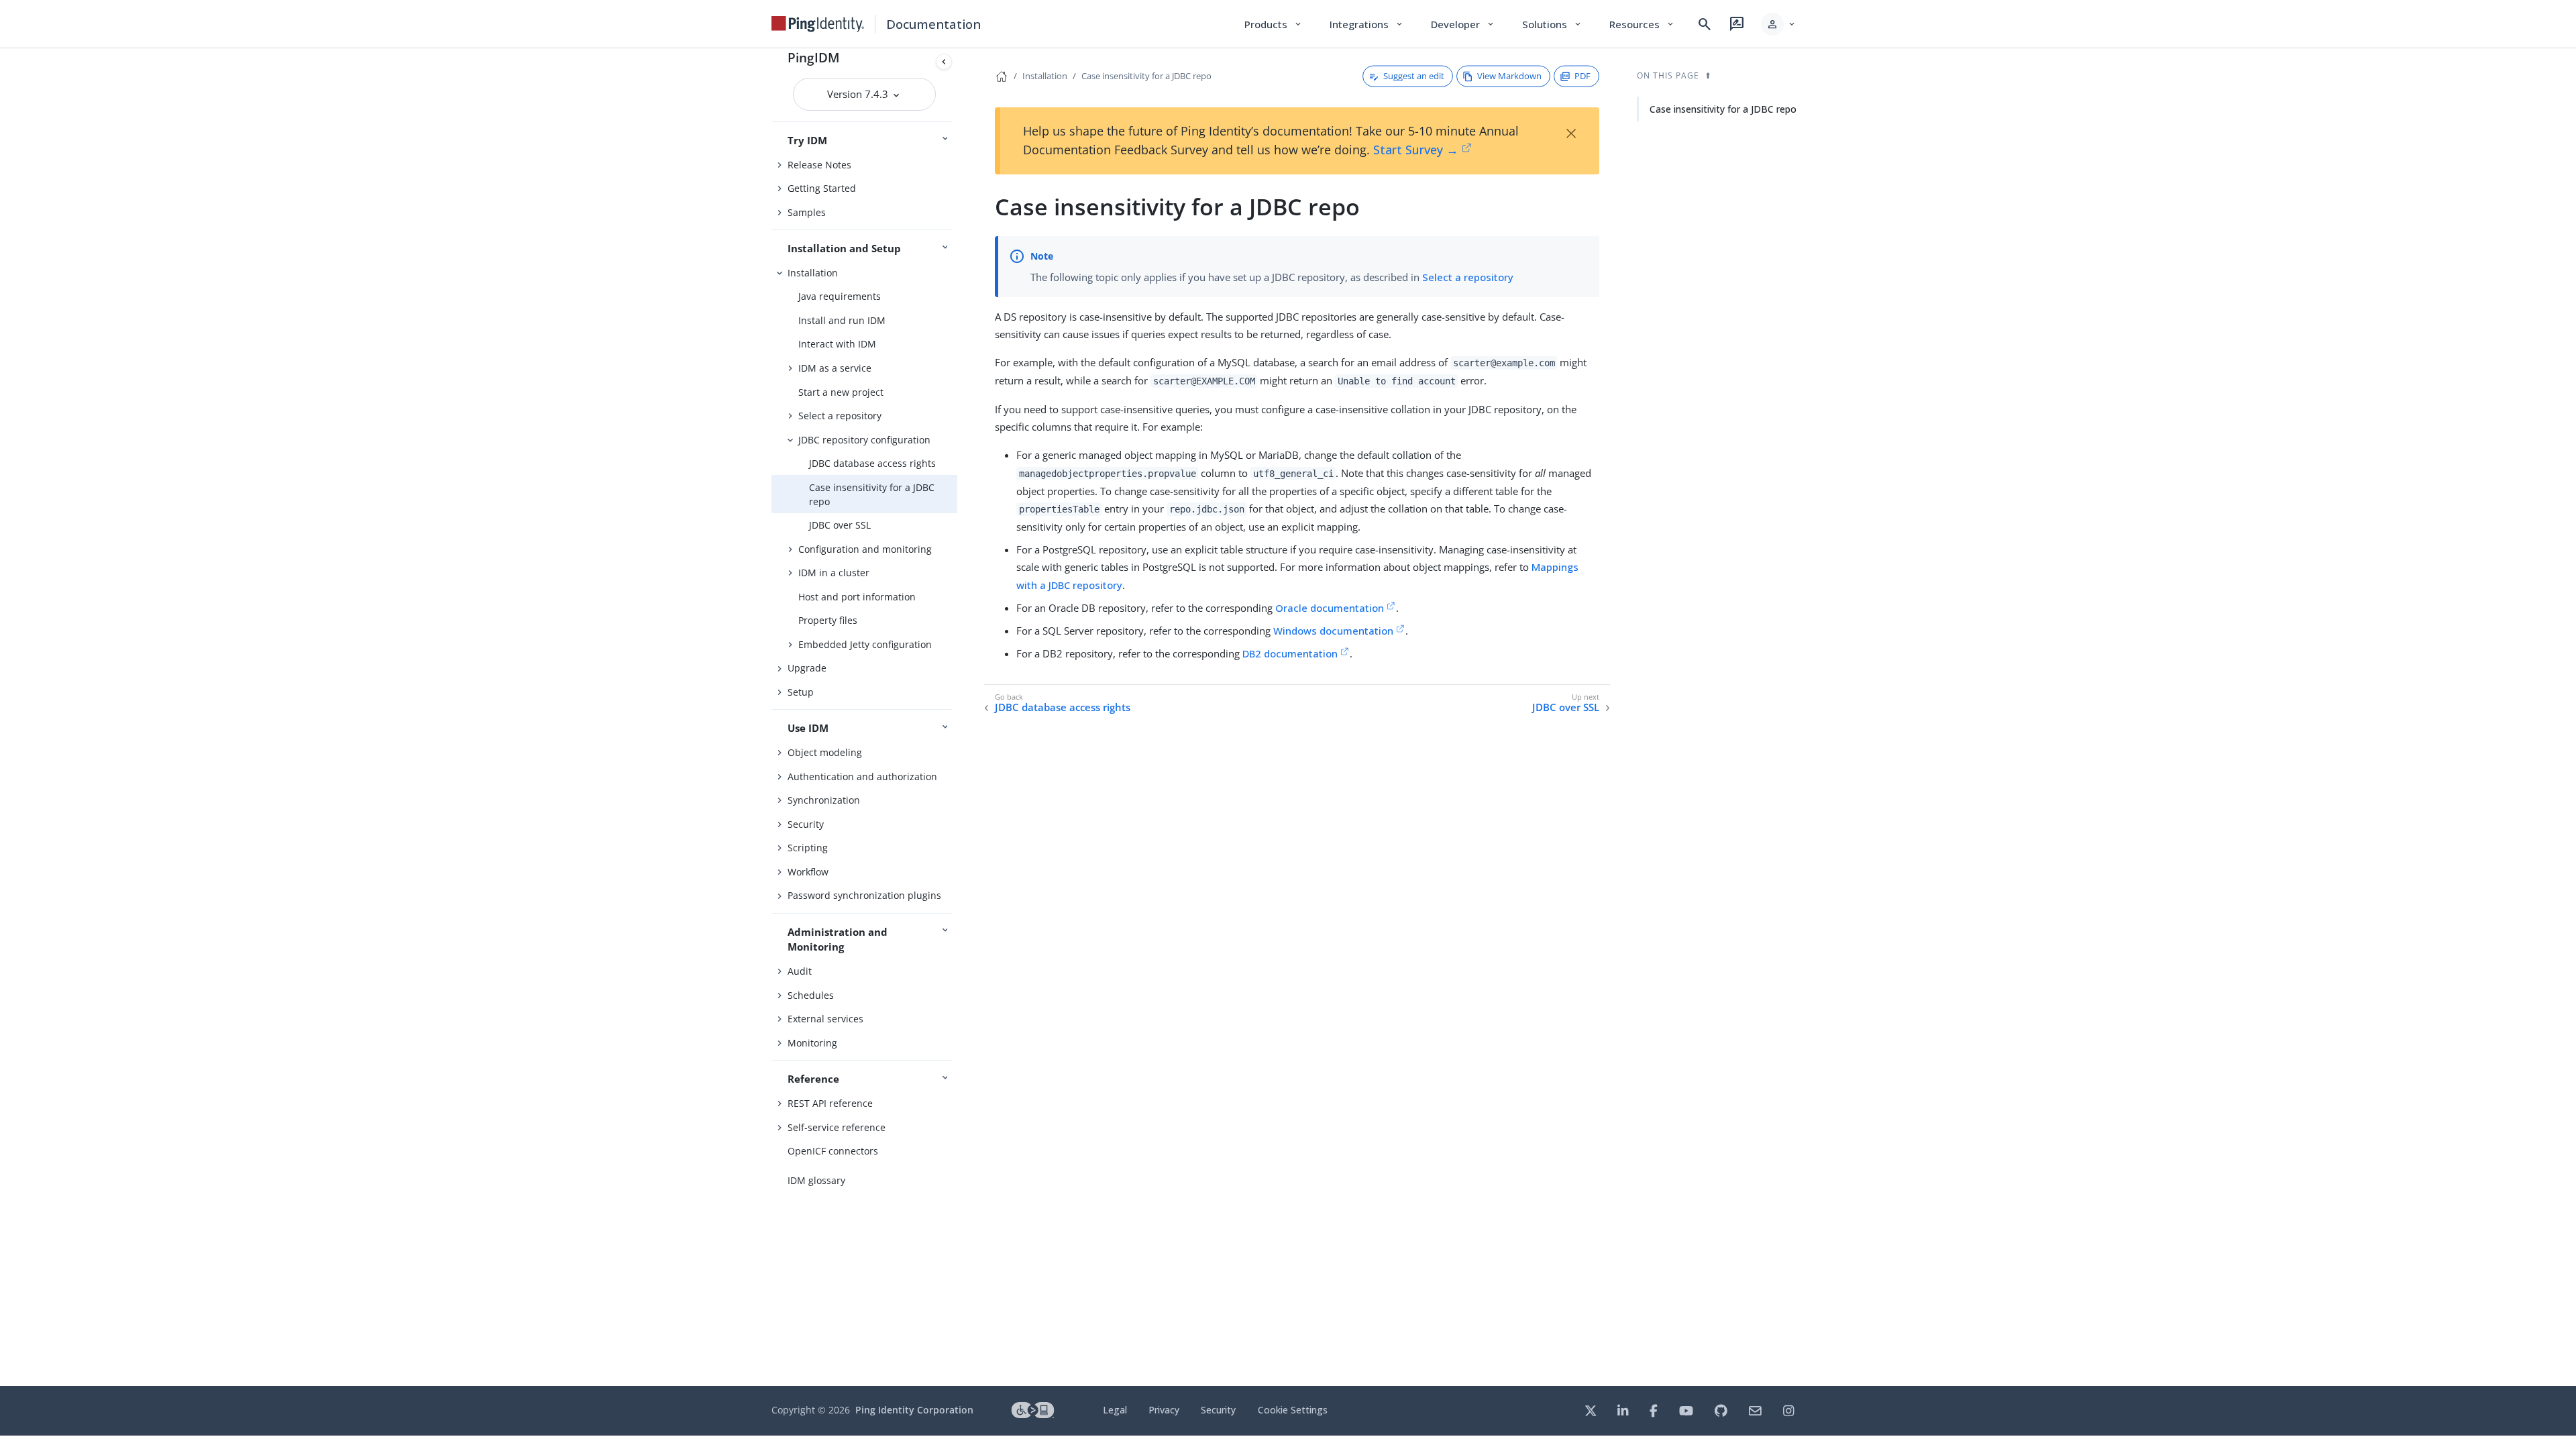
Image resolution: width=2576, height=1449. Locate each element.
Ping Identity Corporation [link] (914, 1410)
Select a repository (840, 416)
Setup (801, 692)
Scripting (808, 848)
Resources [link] (1642, 24)
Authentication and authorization (862, 776)
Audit (800, 971)
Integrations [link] (1367, 24)
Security (806, 824)
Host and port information (857, 597)
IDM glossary (816, 1180)
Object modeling (825, 752)
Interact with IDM (837, 344)
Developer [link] (1463, 24)
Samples (807, 212)
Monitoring (812, 1043)
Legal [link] (1115, 1410)
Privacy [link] (1164, 1410)
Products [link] (1274, 24)
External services (825, 1019)
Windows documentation (1333, 631)
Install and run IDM (842, 320)
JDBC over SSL (840, 525)
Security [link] (1218, 1410)
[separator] (957, 717)
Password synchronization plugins (864, 895)
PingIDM (814, 57)
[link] (818, 24)
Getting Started (822, 188)
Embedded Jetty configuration (865, 644)
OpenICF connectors (833, 1151)
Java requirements (840, 296)
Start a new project (841, 392)
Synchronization (824, 800)
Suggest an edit (1414, 76)
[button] (1779, 24)
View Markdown (1509, 76)
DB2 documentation (1290, 653)
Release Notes (819, 165)
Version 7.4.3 (859, 94)
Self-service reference (837, 1127)
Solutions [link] (1552, 24)
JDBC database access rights (872, 463)
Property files (828, 620)
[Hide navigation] (944, 62)
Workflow (808, 872)
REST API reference (830, 1103)
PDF (1582, 76)
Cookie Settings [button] (1293, 1410)
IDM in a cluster (834, 573)
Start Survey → (1416, 150)
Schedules (811, 995)
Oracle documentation (1330, 608)
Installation (813, 273)
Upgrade (807, 668)
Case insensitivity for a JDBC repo (872, 494)
